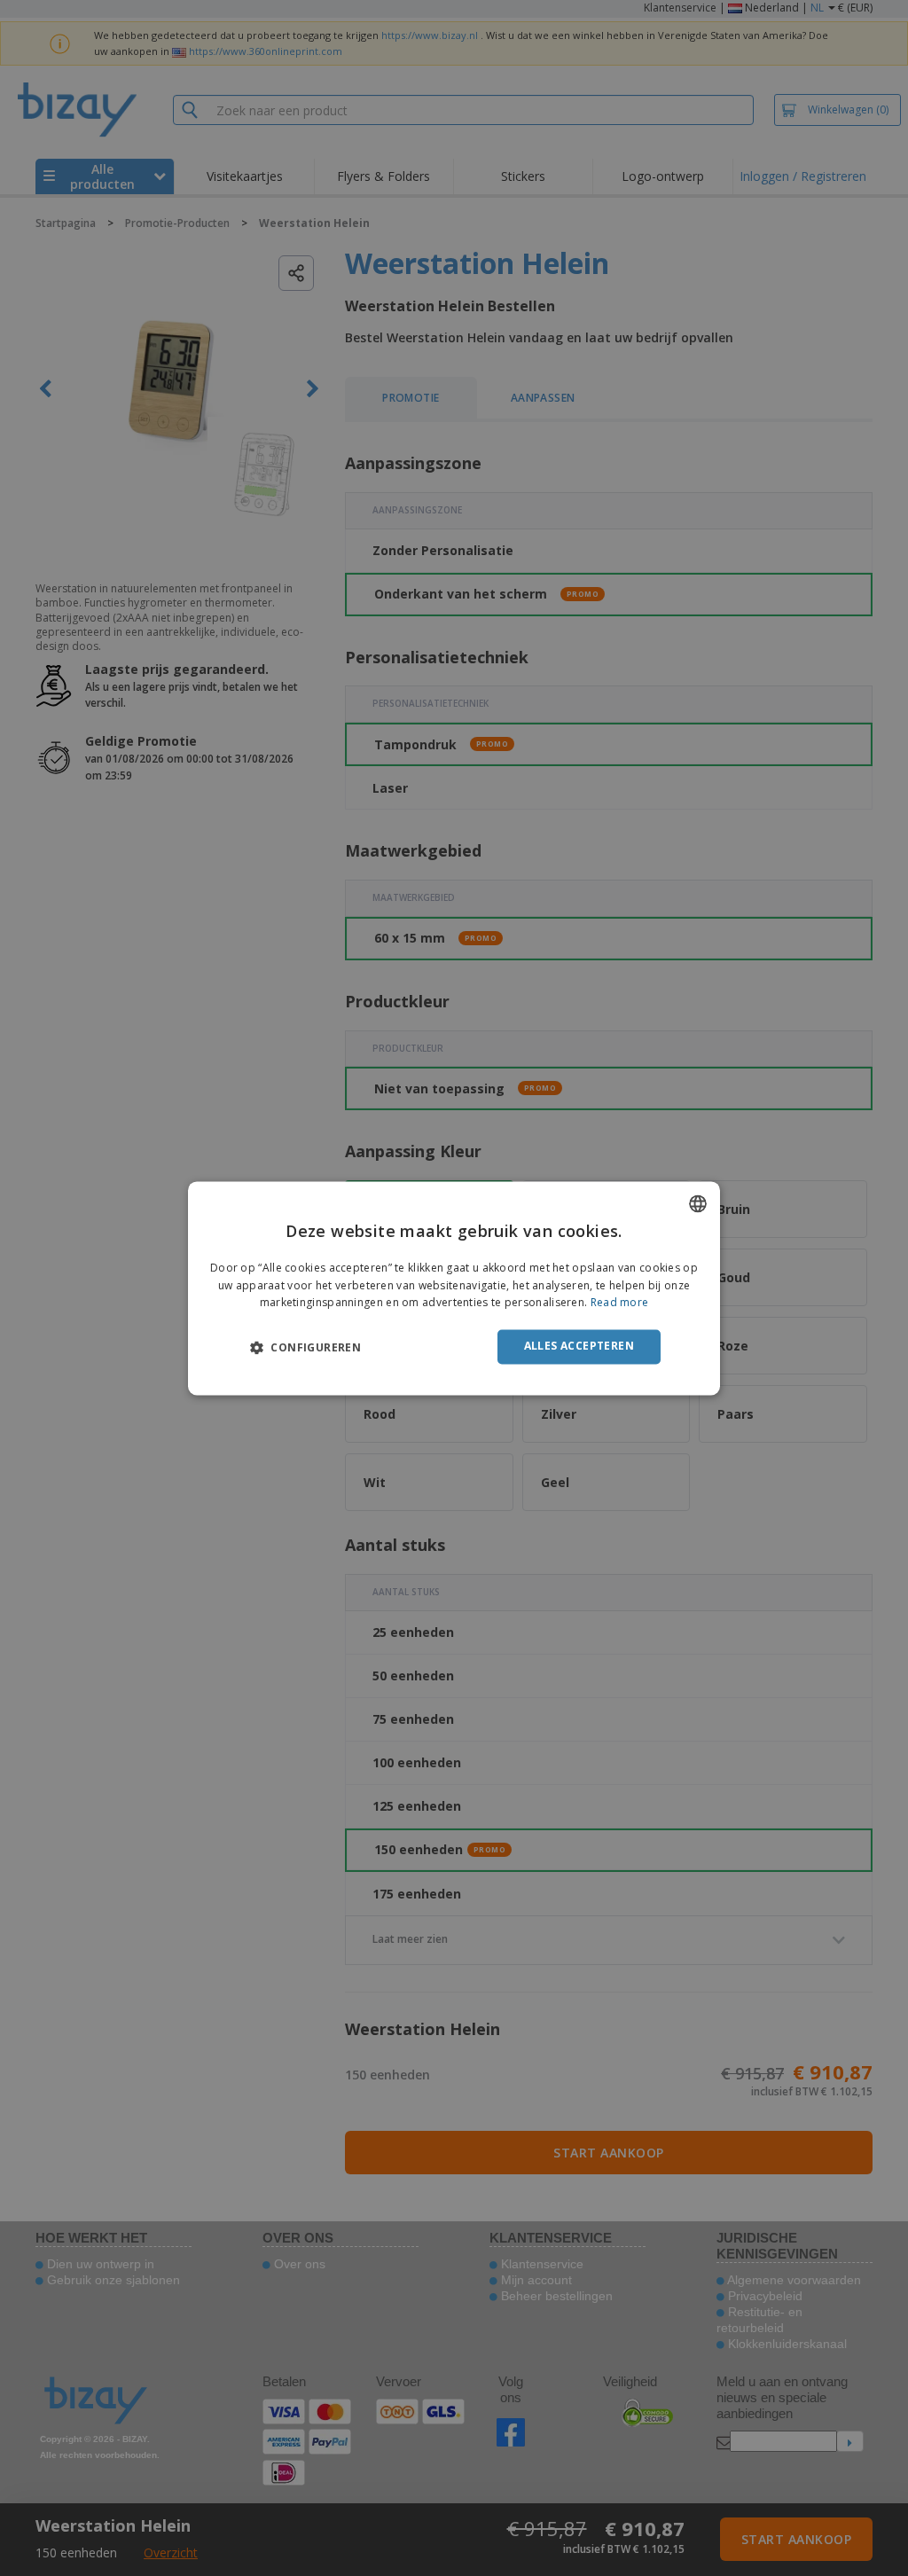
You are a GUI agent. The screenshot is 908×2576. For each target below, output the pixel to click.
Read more (620, 1303)
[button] (305, 1348)
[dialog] (454, 1288)
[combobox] (698, 1203)
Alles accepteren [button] (579, 1347)
